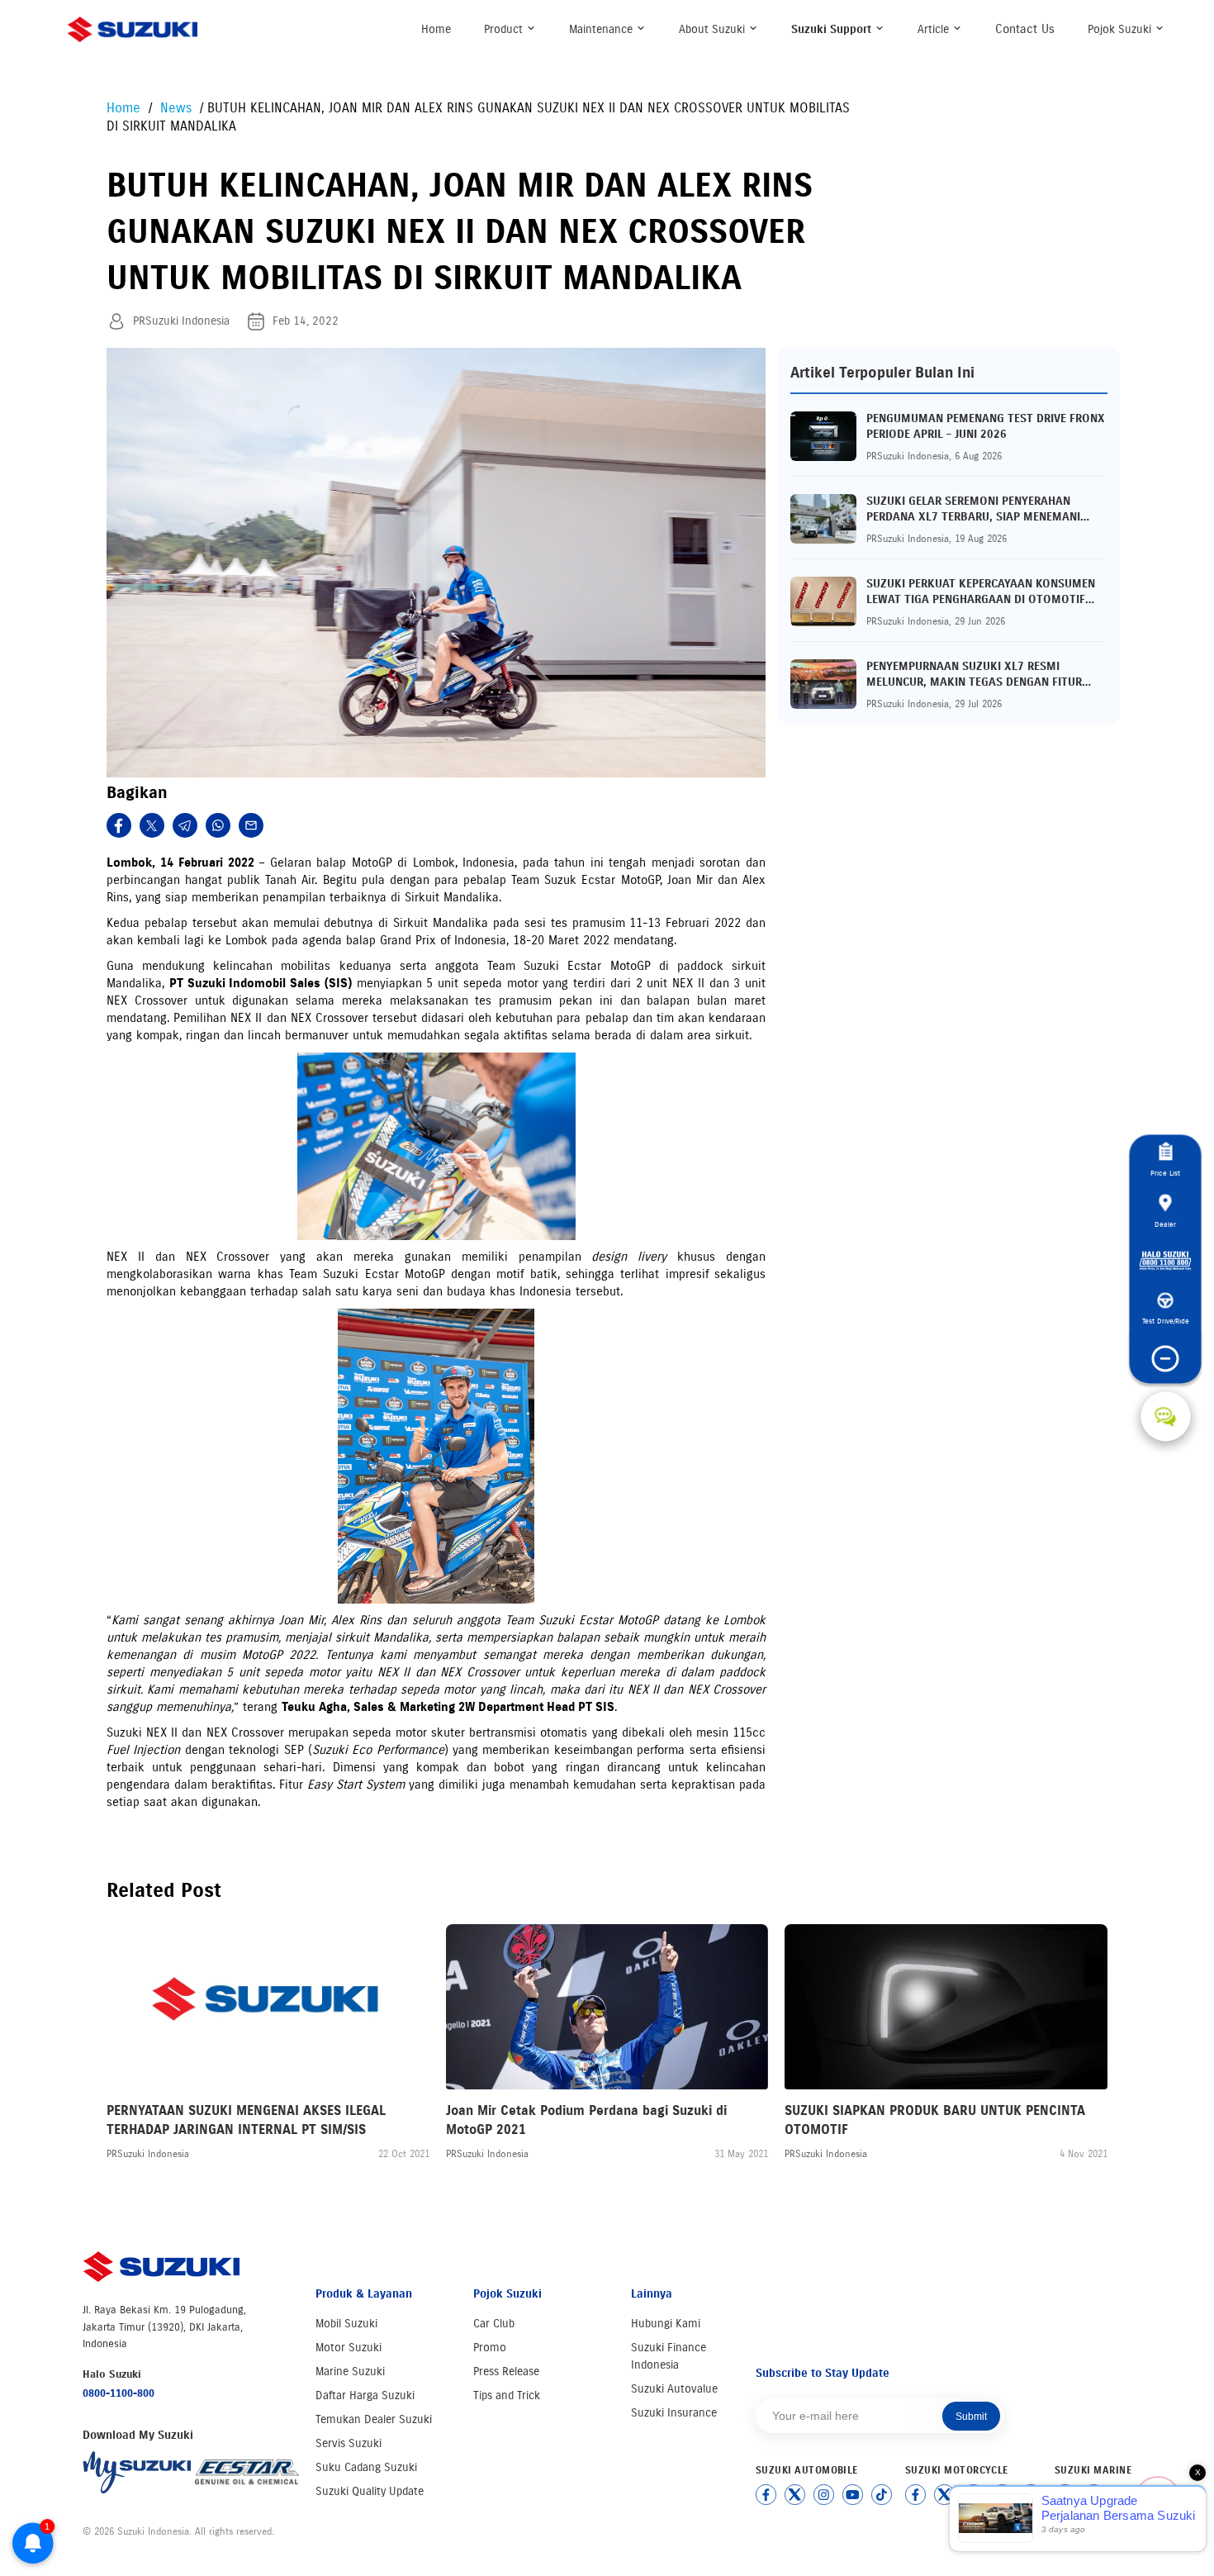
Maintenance (602, 29)
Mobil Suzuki (346, 2324)
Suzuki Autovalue (674, 2389)
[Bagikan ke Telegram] (185, 825)
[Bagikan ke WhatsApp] (218, 825)
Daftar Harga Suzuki (365, 2395)
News (178, 108)
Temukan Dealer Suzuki (374, 2419)
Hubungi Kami (666, 2324)
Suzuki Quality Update (370, 2491)
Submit (971, 2417)
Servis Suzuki (349, 2443)
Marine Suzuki (350, 2372)
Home (436, 29)
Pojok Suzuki (1121, 29)
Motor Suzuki (349, 2348)
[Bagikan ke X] (152, 825)
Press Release (506, 2372)
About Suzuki (714, 29)
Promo (490, 2348)
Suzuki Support (833, 29)
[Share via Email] (251, 825)
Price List (1165, 1174)
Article (935, 29)
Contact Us (1025, 29)
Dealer (1165, 1224)
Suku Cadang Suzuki (366, 2467)
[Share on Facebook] (119, 825)
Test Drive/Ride (1166, 1321)
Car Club (494, 2324)
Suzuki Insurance (674, 2413)
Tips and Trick (507, 2395)
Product (505, 29)
